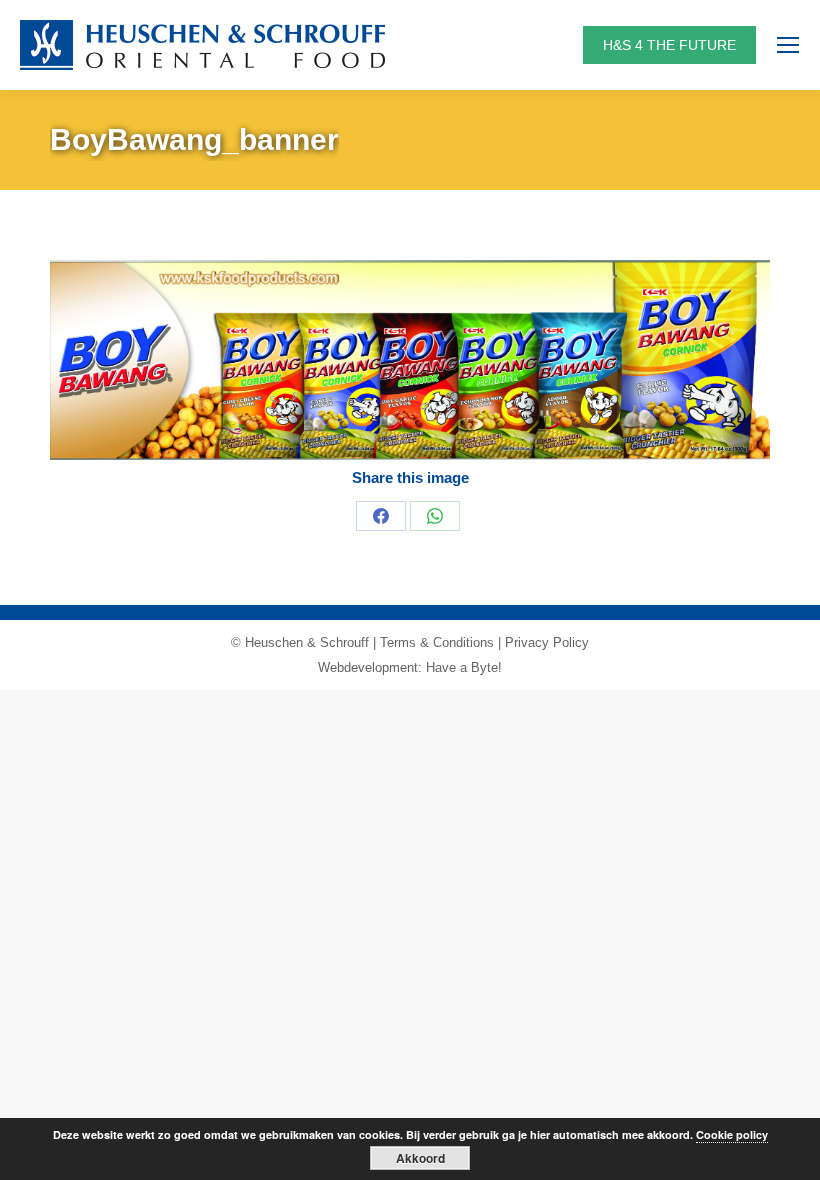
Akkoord (420, 1158)
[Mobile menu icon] (788, 45)
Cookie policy (732, 1134)
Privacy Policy (547, 642)
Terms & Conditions (437, 642)
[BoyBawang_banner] (410, 360)
